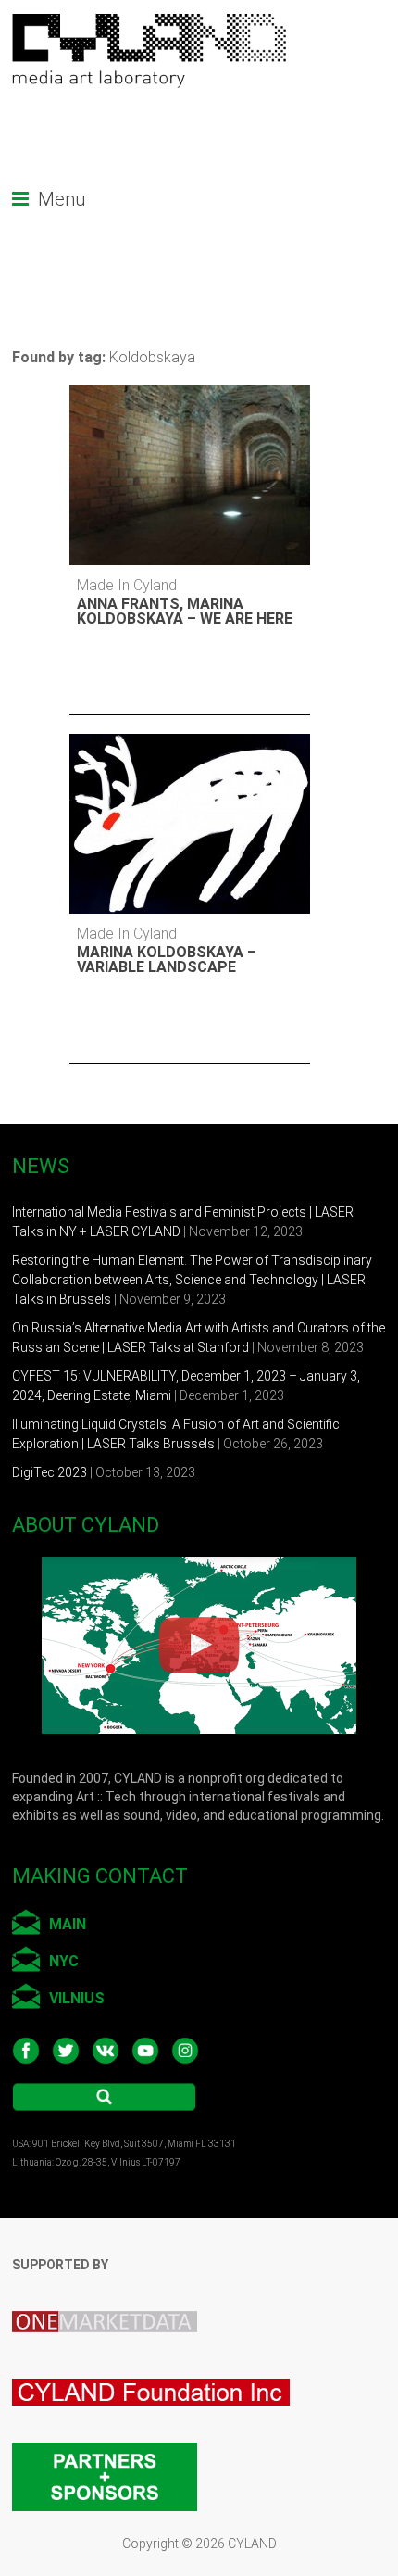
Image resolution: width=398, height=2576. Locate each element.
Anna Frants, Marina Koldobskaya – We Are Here (185, 611)
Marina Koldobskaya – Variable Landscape (167, 960)
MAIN (68, 1924)
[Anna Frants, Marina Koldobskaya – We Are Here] (159, 414)
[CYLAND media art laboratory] (151, 23)
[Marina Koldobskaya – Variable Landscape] (159, 762)
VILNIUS (77, 1998)
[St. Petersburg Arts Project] (160, 2365)
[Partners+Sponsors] (105, 2438)
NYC (64, 1961)
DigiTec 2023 (50, 1472)
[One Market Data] (114, 2297)
